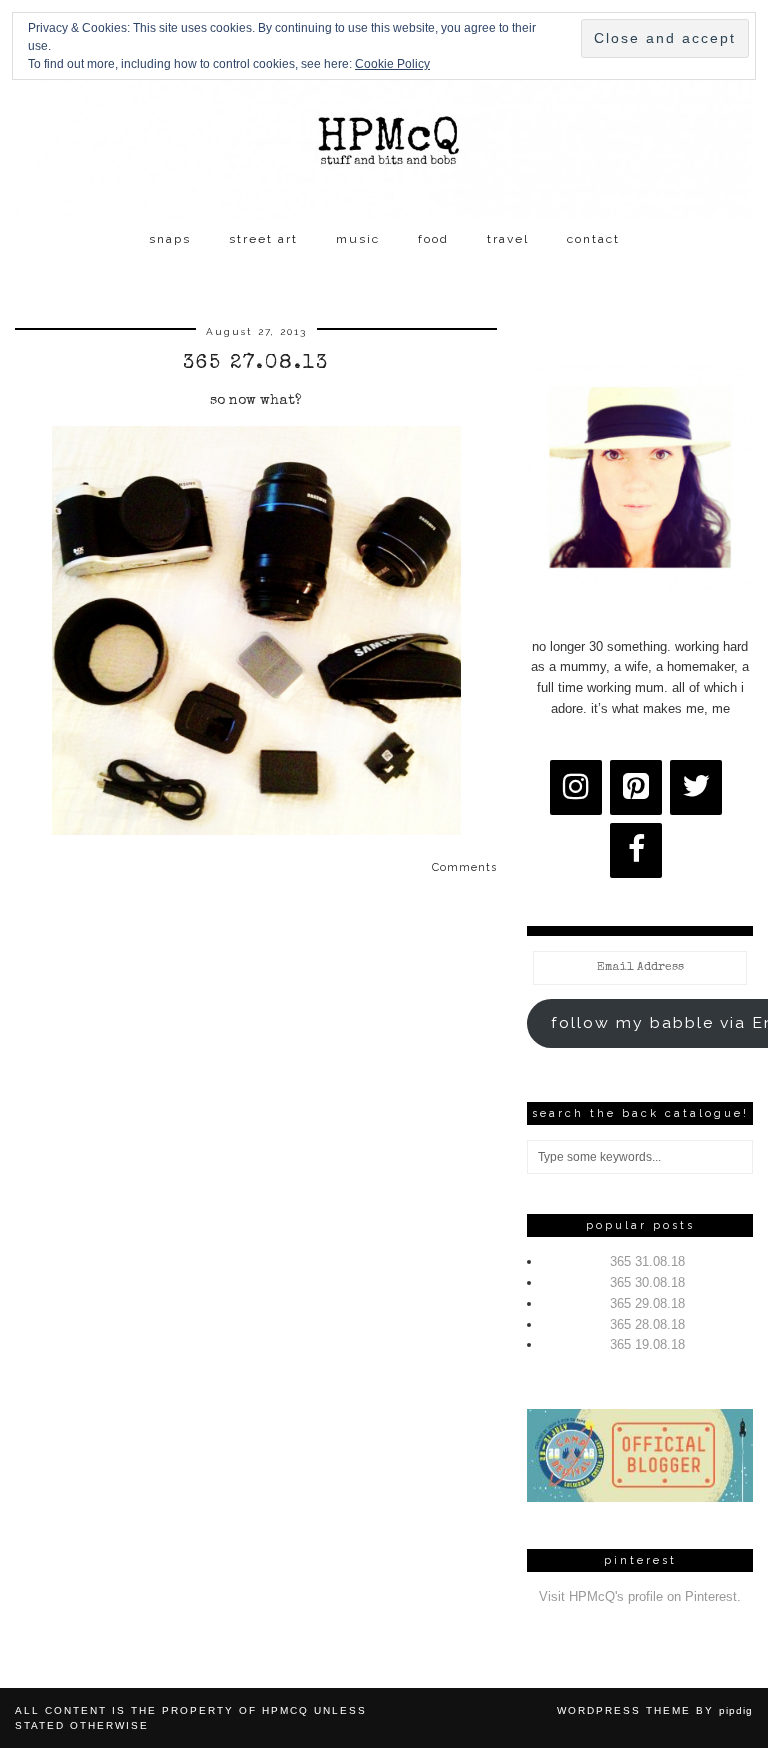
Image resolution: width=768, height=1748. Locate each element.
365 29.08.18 (647, 1303)
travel (508, 239)
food (433, 239)
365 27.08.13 (256, 364)
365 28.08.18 (647, 1324)
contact (593, 239)
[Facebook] (636, 850)
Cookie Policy (392, 64)
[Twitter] (696, 787)
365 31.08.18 (647, 1261)
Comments (464, 867)
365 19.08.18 (647, 1344)
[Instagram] (576, 787)
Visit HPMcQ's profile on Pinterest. (640, 1596)
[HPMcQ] (384, 110)
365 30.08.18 (647, 1282)
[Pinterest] (636, 787)
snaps (170, 239)
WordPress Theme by (655, 1710)
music (358, 239)
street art (263, 239)
